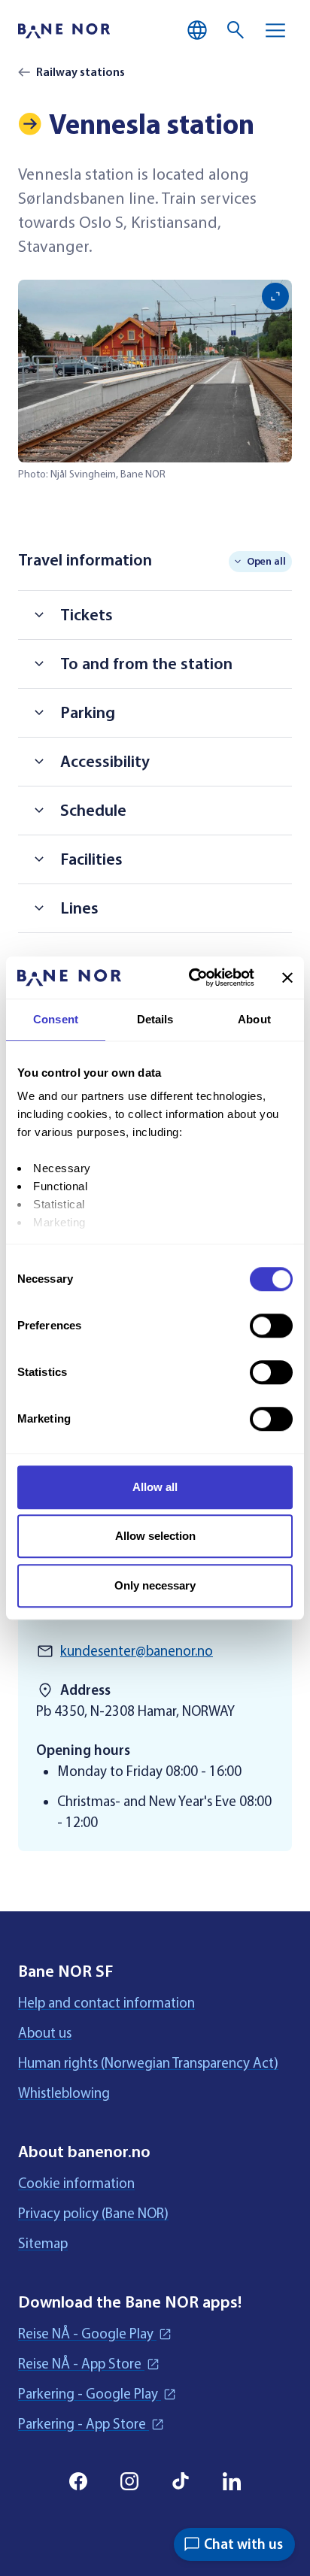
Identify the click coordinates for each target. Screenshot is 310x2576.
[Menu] (275, 30)
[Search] (236, 30)
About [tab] (254, 1019)
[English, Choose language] (197, 30)
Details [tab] (155, 1019)
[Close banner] (287, 977)
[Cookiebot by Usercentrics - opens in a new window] (192, 977)
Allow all (155, 1487)
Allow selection (155, 1536)
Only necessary (155, 1585)
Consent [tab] (56, 1019)
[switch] (271, 1326)
